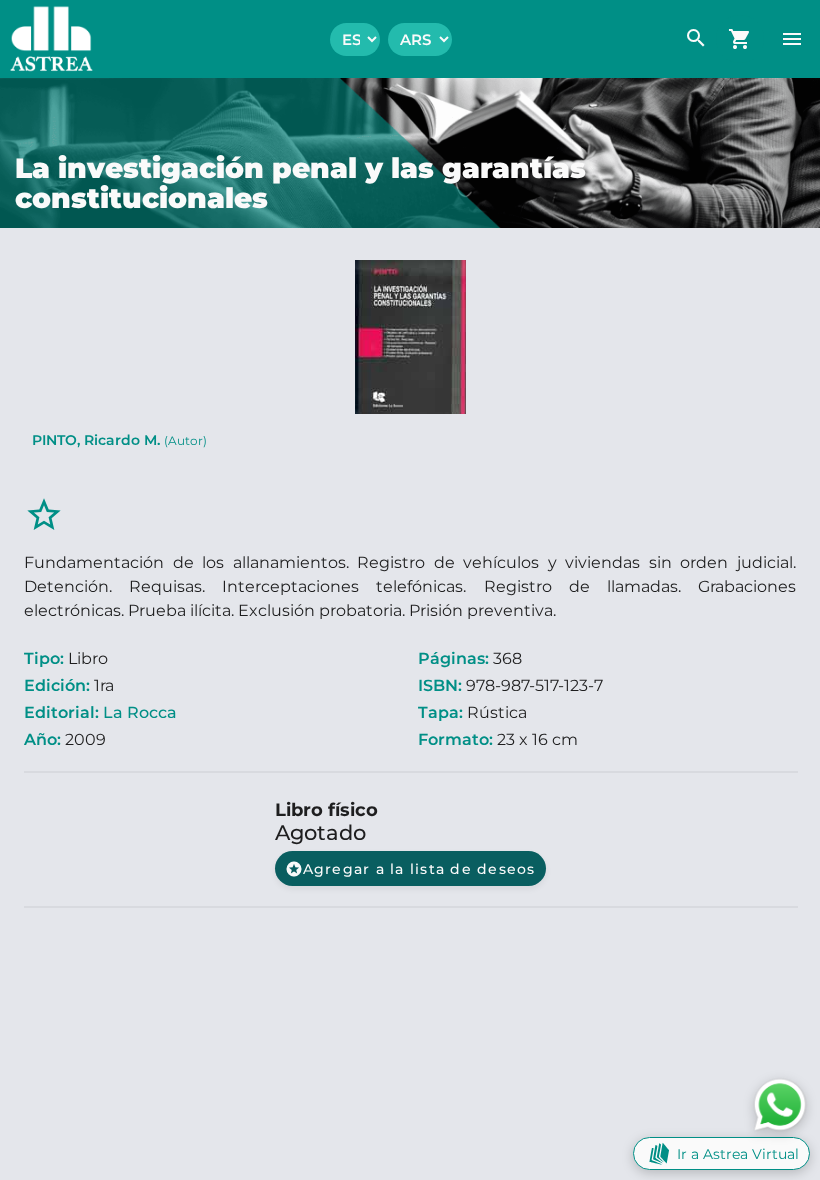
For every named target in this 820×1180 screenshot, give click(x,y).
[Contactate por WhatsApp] (780, 1103)
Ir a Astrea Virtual (738, 1154)
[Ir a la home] (46, 39)
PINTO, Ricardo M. (119, 440)
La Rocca (140, 712)
